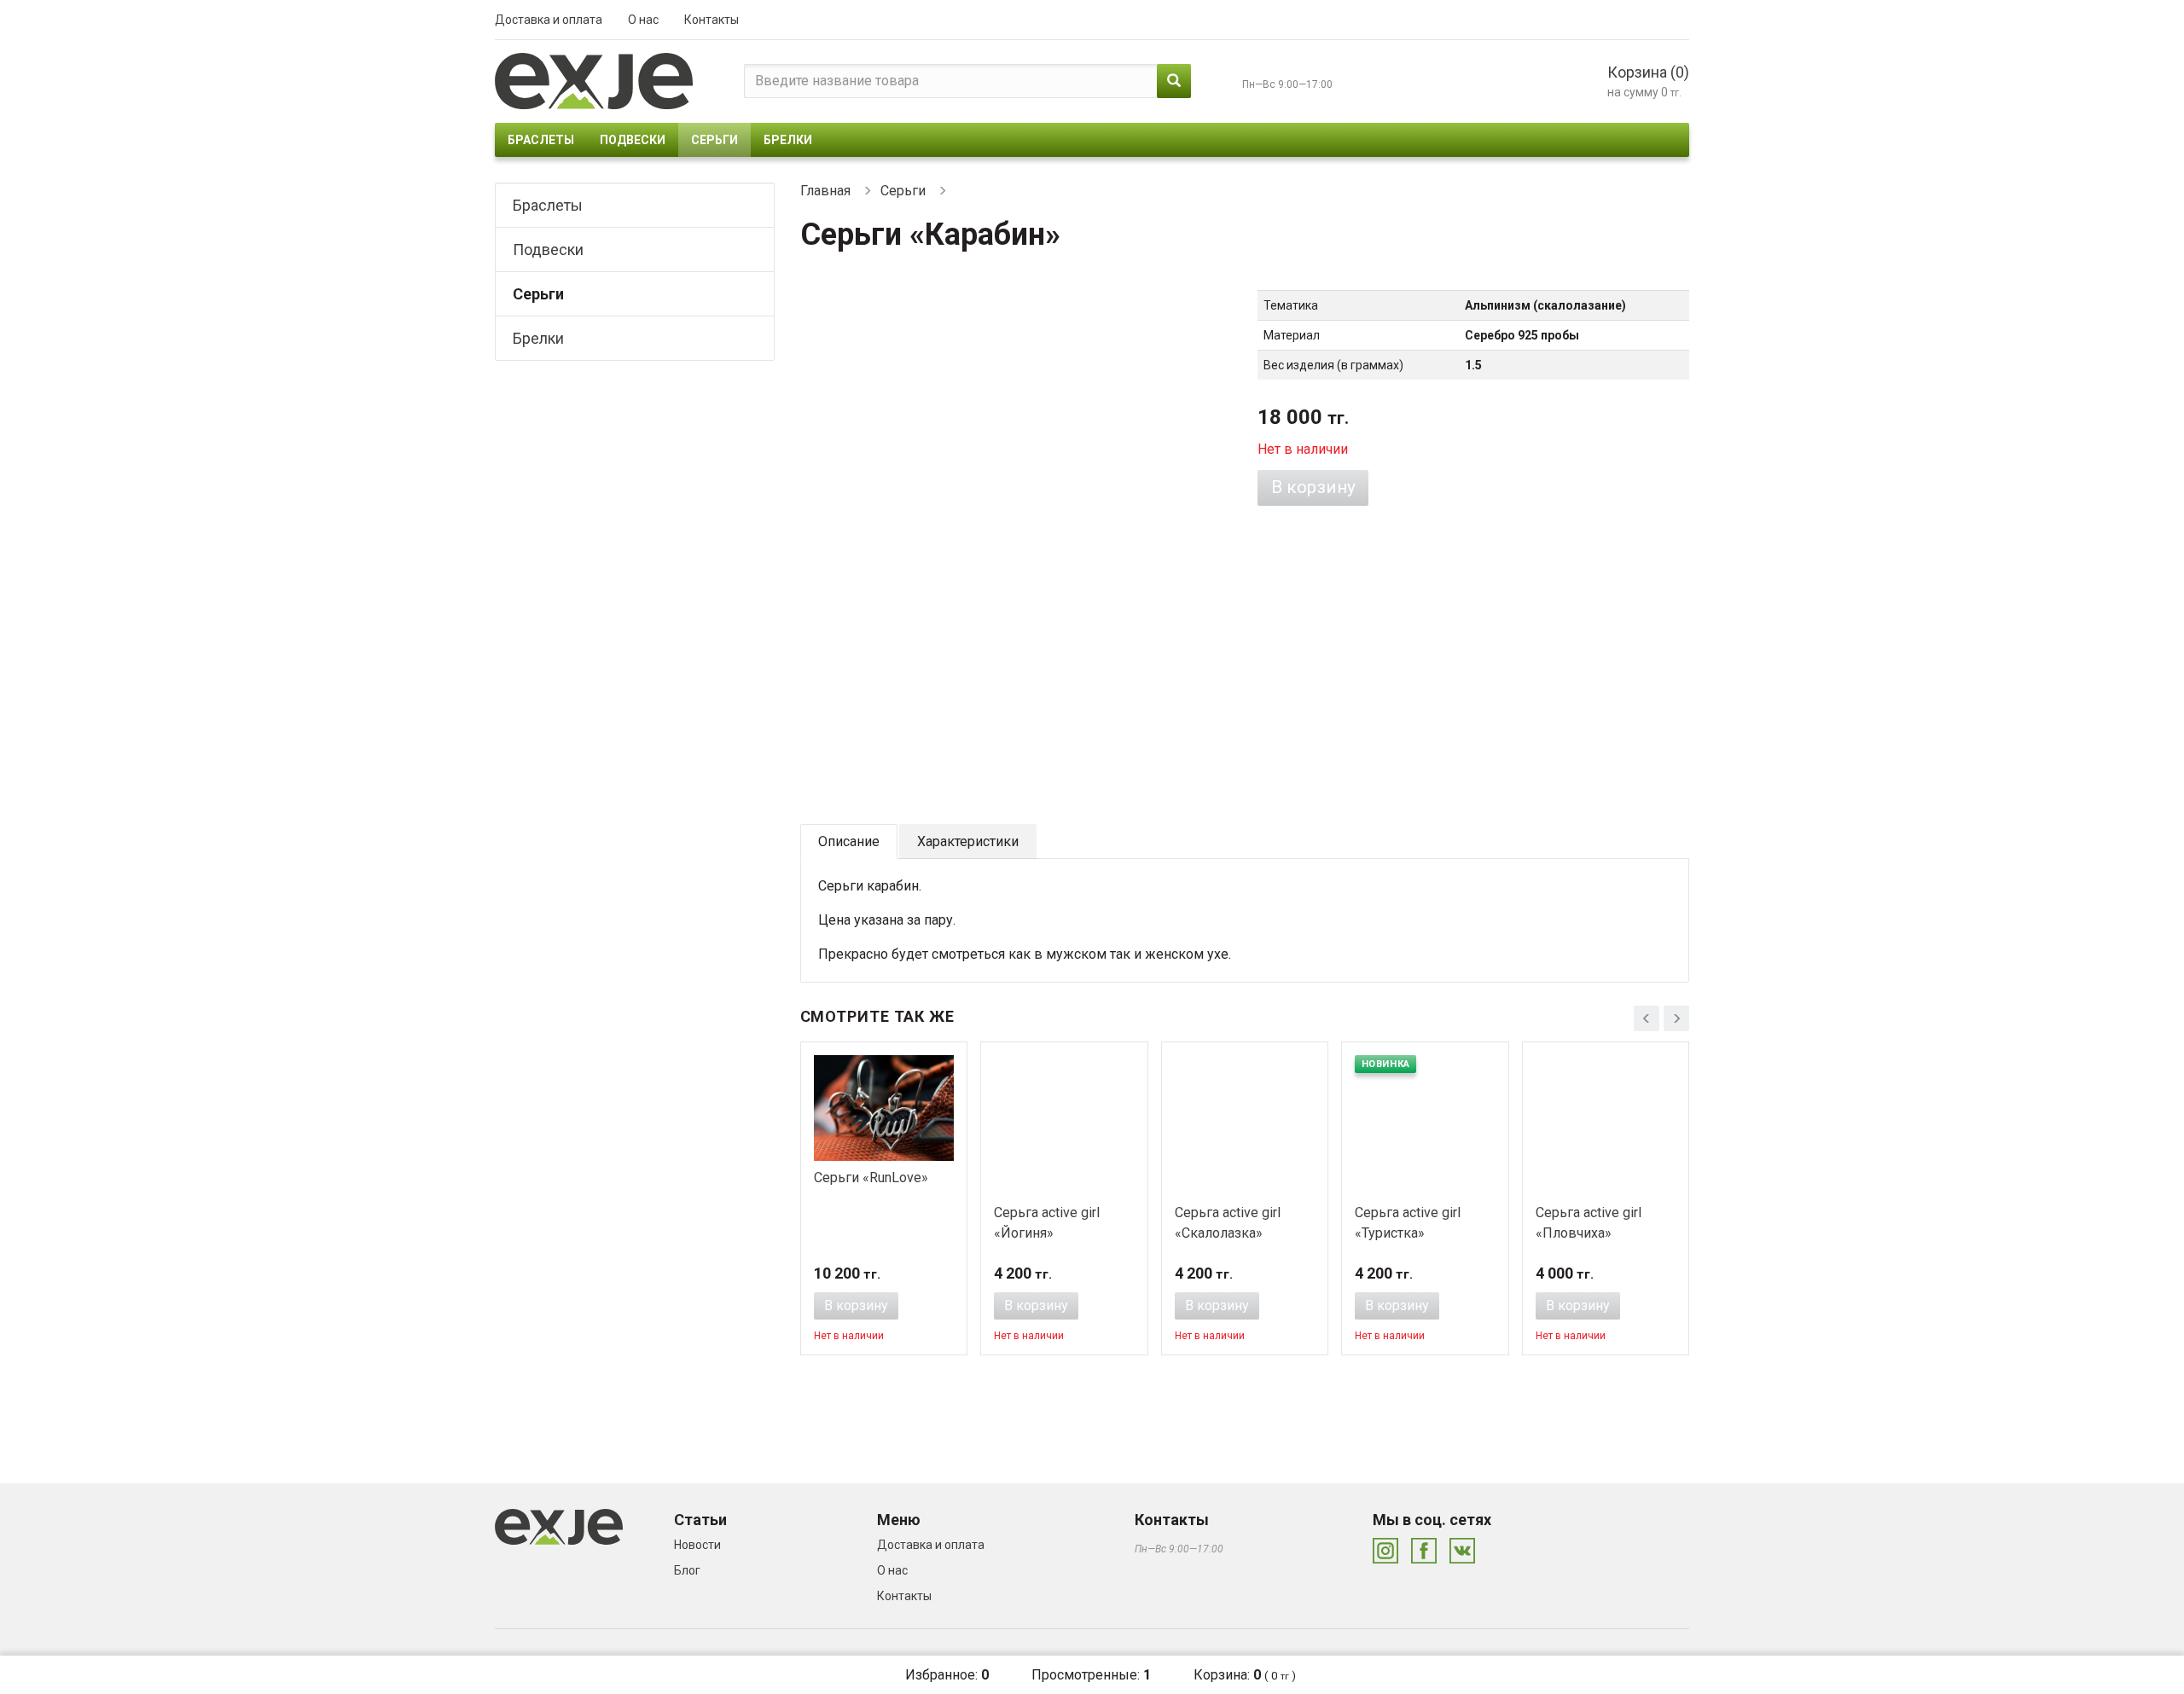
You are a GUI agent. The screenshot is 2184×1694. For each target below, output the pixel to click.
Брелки (788, 140)
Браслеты (541, 140)
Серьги (714, 140)
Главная (825, 191)
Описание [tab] (849, 841)
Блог (687, 1570)
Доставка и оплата (549, 20)
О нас (643, 20)
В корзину (1313, 487)
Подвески (633, 140)
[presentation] (1647, 1018)
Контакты (712, 20)
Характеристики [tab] (968, 841)
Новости (697, 1545)
